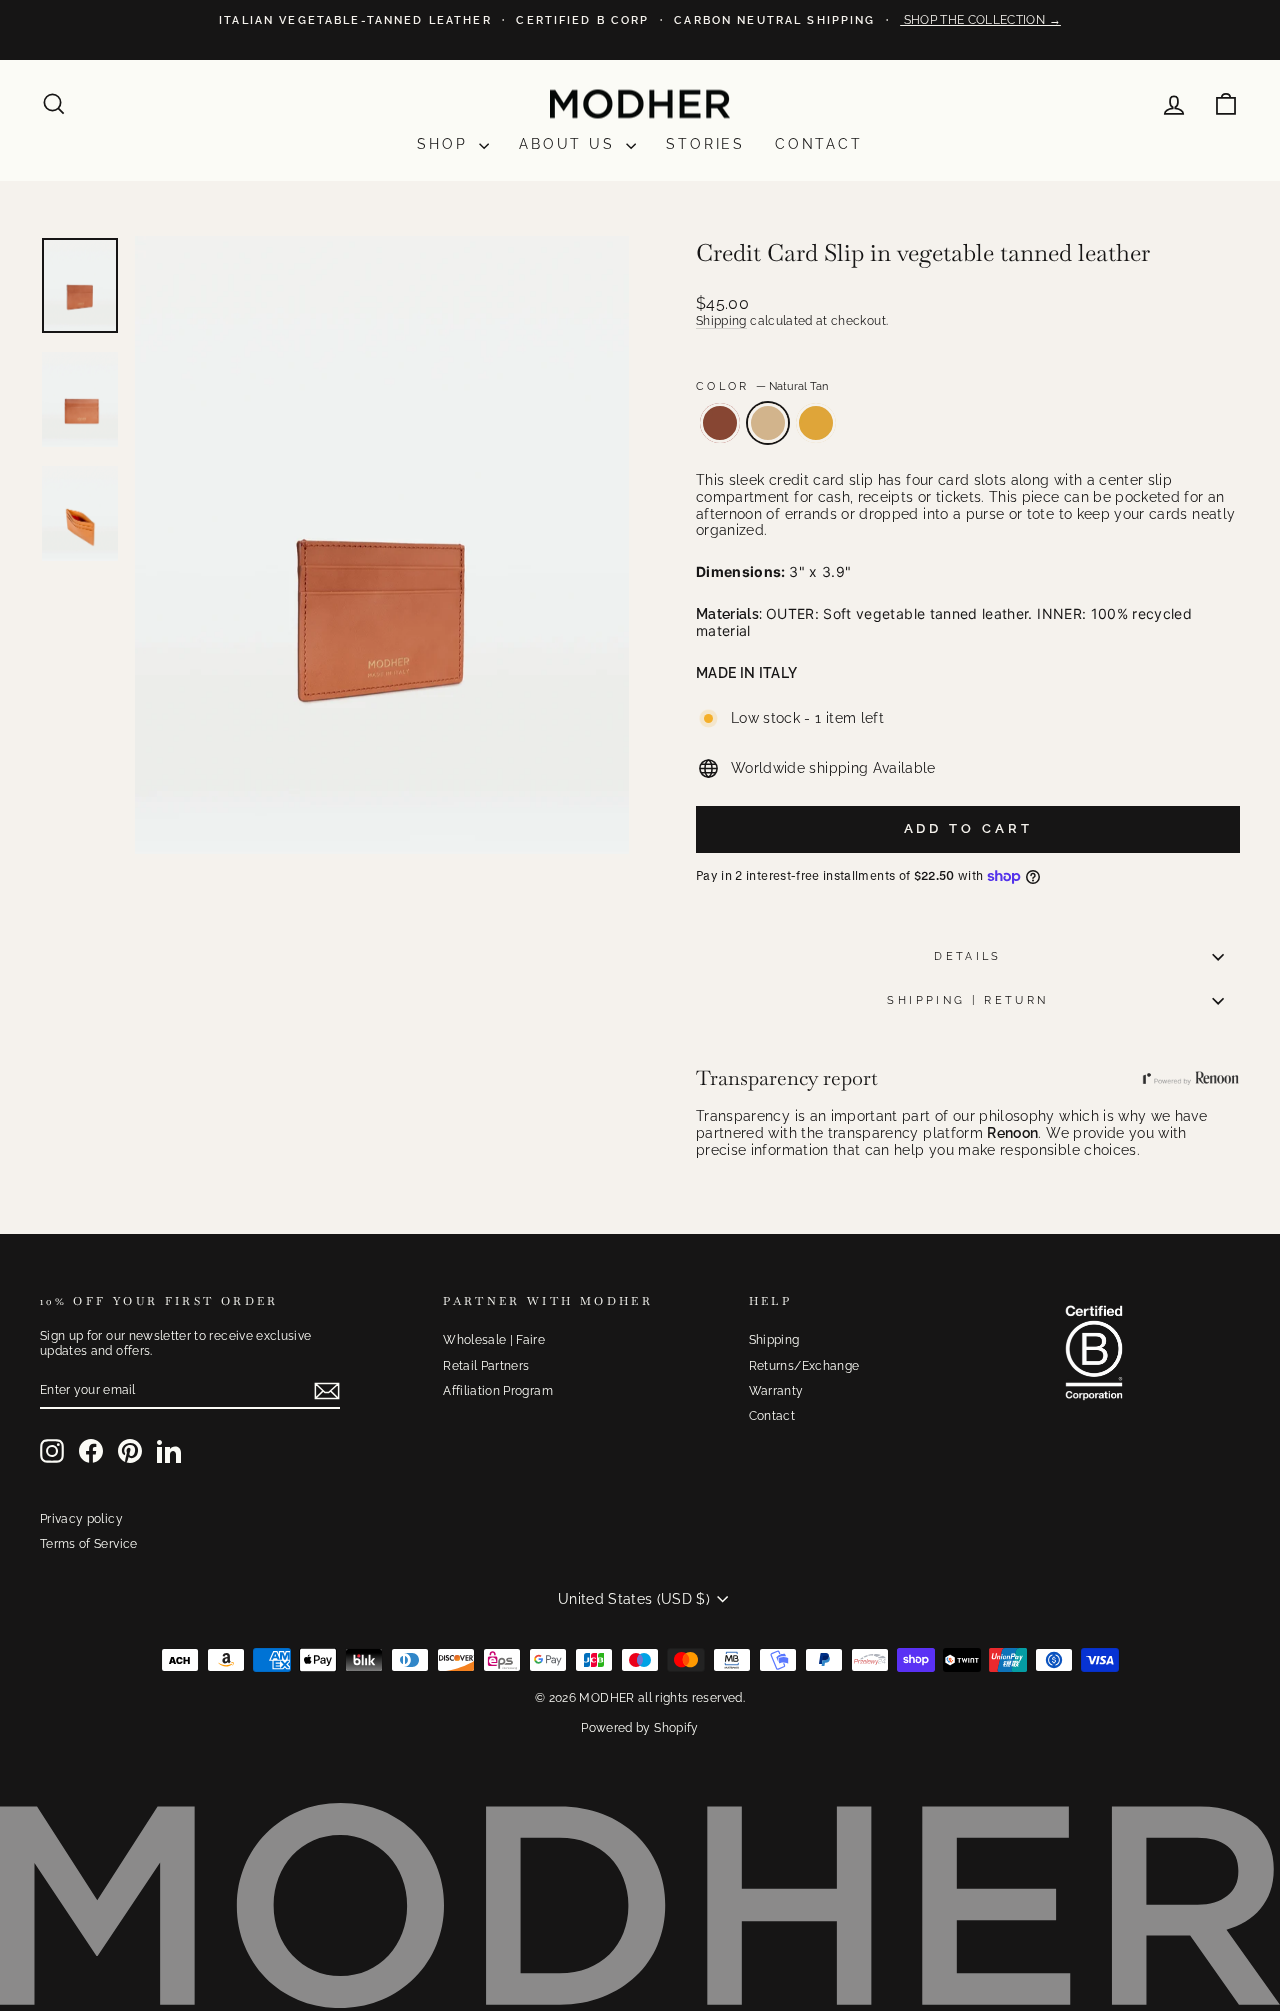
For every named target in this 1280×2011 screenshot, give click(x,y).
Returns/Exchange (804, 1366)
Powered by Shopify (639, 1728)
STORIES (705, 144)
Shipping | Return (967, 1000)
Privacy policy (81, 1519)
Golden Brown (720, 423)
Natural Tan (768, 423)
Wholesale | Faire (494, 1340)
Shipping (721, 321)
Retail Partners (486, 1366)
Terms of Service (89, 1544)
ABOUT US (570, 144)
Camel (816, 423)
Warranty (776, 1391)
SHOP (445, 144)
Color (762, 386)
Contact (819, 144)
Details (968, 956)
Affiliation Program (498, 1391)
